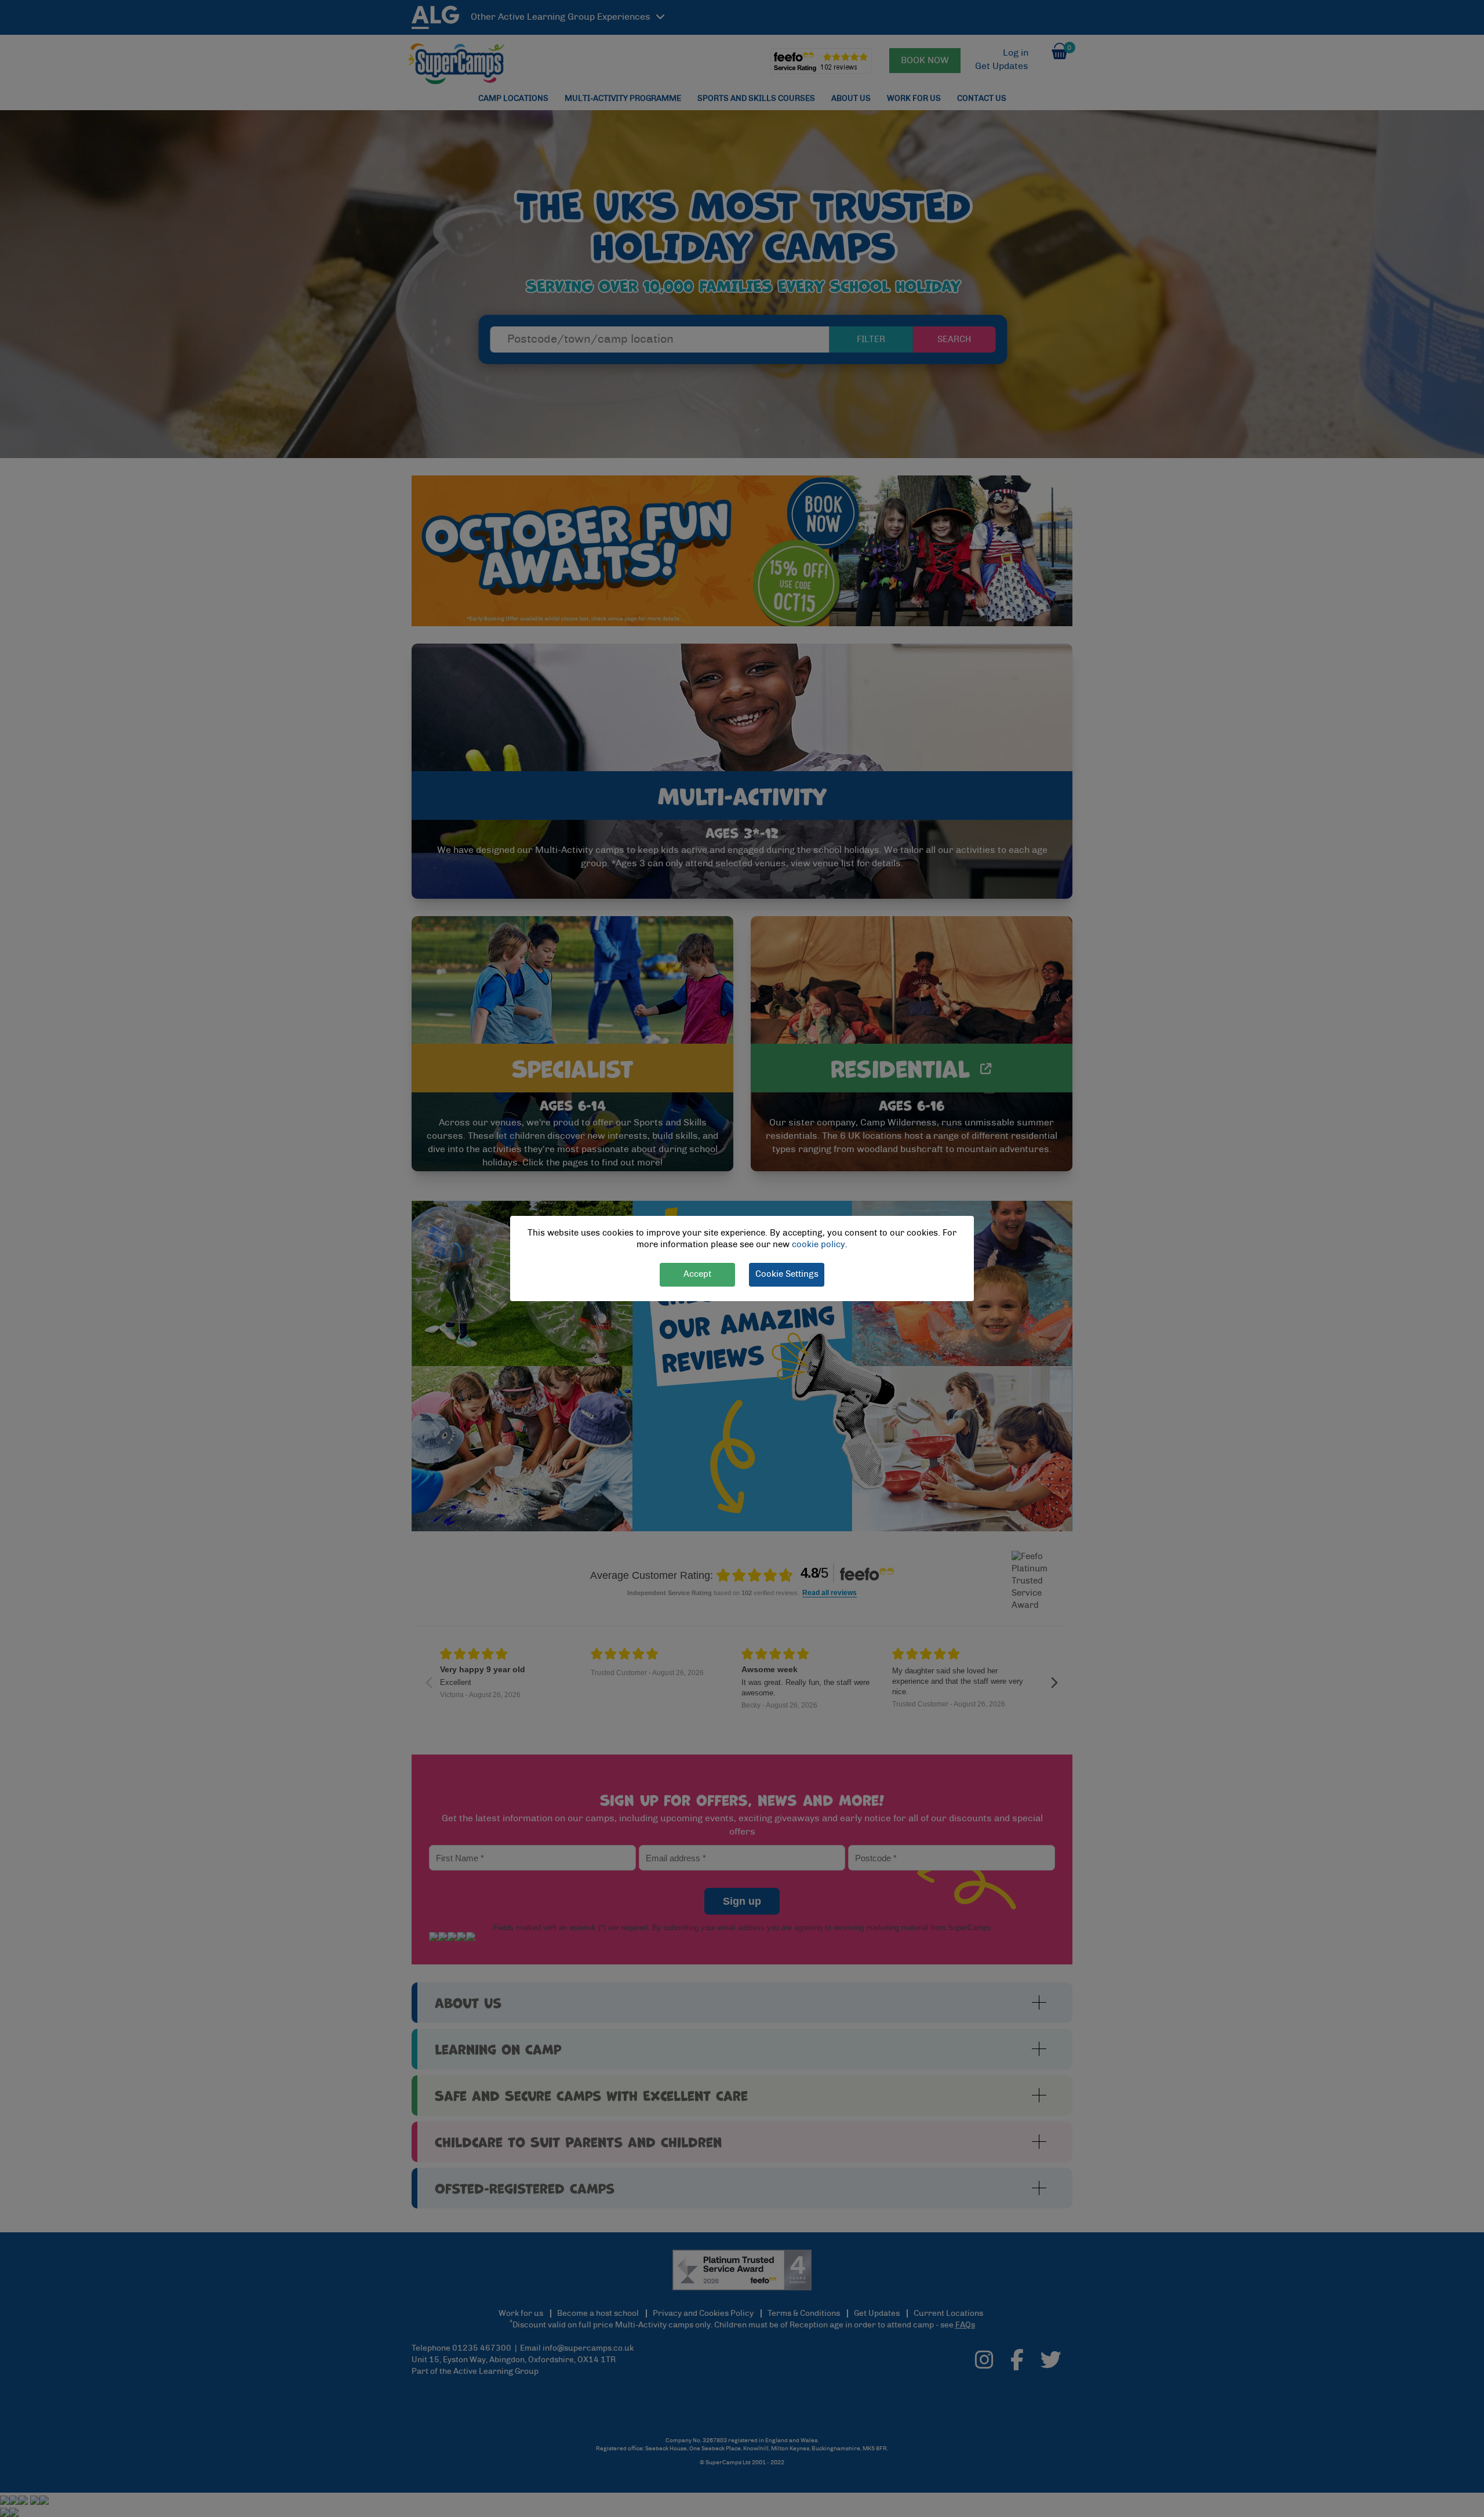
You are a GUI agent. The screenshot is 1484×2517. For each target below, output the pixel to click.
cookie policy (819, 1245)
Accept (697, 1274)
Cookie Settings (787, 1274)
